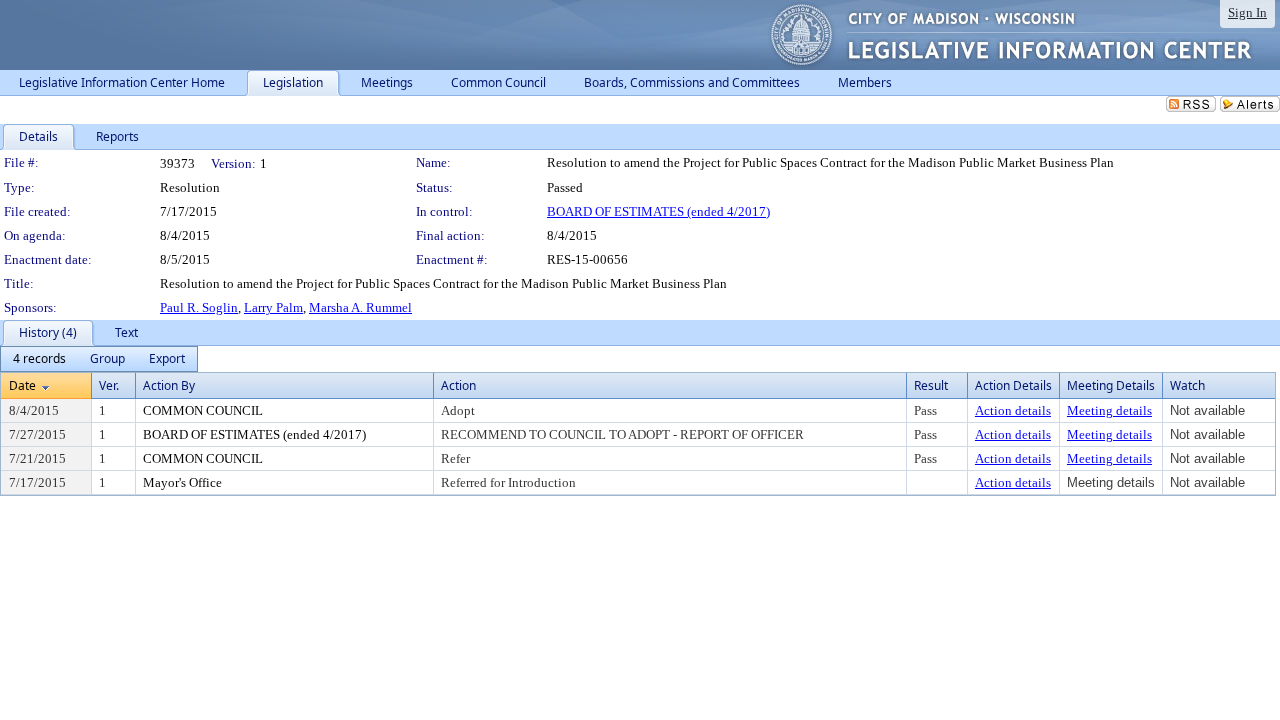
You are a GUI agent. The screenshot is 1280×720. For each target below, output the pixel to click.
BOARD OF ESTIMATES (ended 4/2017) (658, 211)
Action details (1013, 410)
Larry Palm (273, 307)
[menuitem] (39, 359)
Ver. (109, 385)
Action (458, 385)
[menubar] (99, 359)
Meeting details (1109, 410)
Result (931, 385)
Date (22, 385)
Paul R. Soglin (199, 307)
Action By (169, 385)
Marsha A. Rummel (360, 307)
